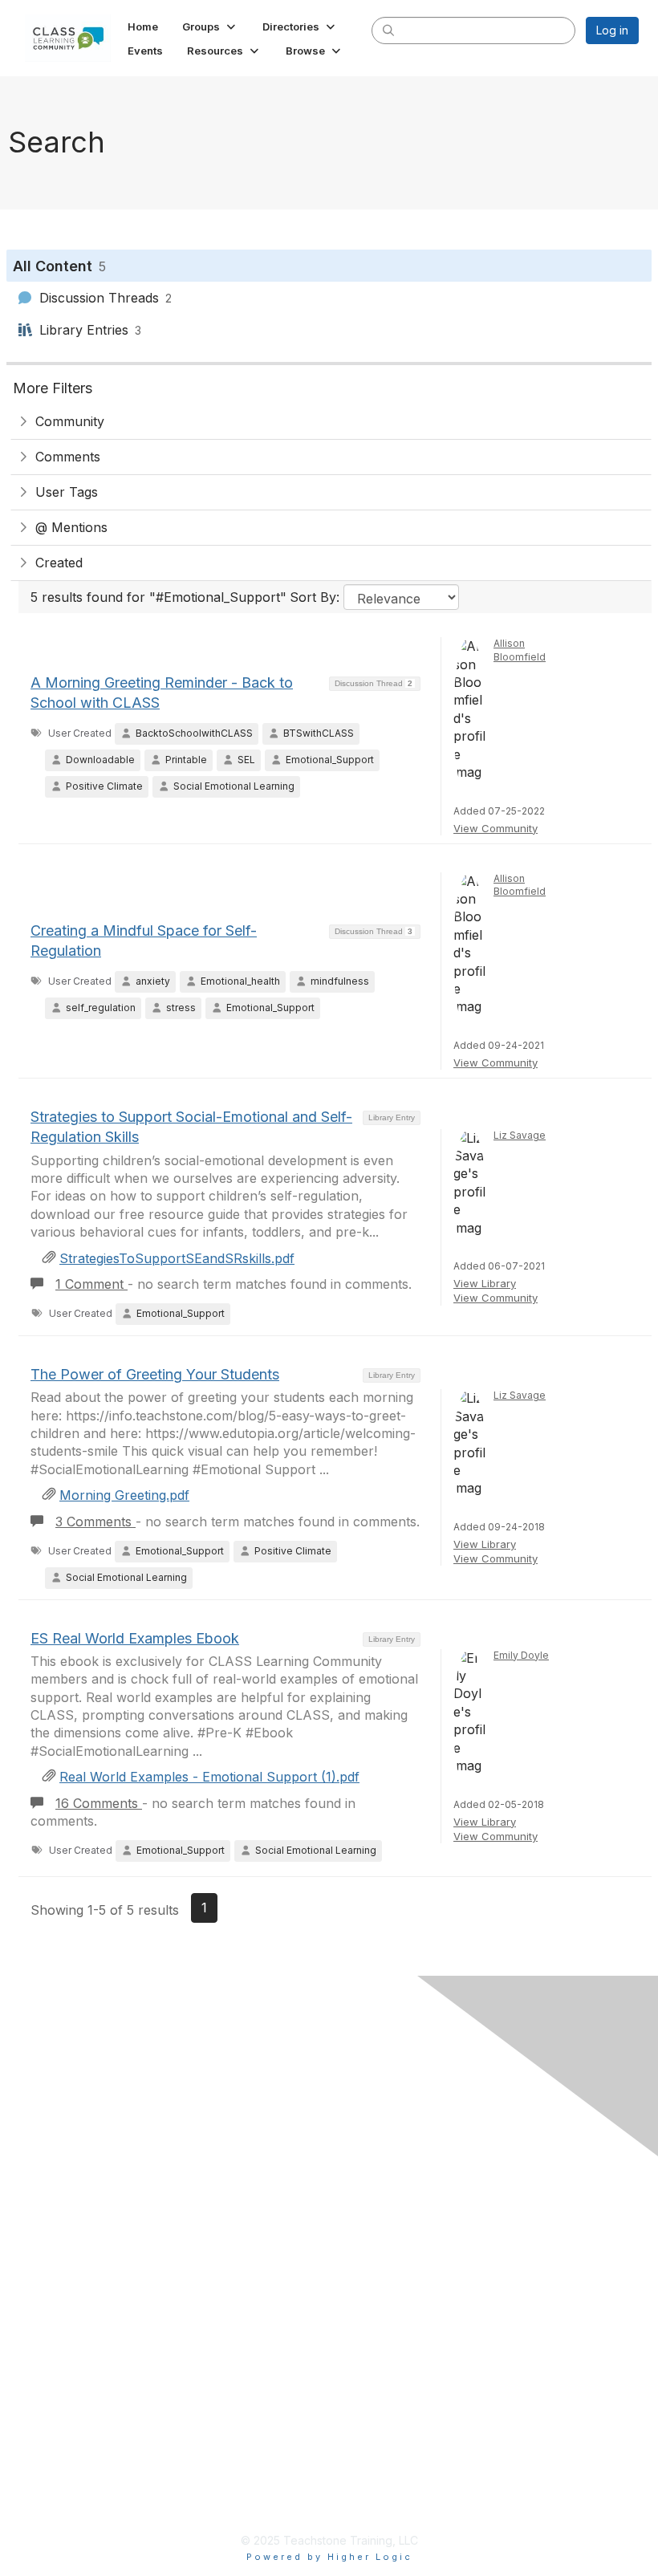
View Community (496, 828)
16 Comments (99, 1803)
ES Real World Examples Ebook (135, 1638)
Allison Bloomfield (520, 650)
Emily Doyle (521, 1655)
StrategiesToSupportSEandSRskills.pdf (177, 1258)
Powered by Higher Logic (329, 2557)
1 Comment (91, 1284)
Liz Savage (520, 1135)
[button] (210, 26)
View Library (485, 1283)
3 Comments (95, 1522)
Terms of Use (84, 2204)
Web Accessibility (95, 2230)
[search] (388, 30)
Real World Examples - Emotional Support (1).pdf (209, 1777)
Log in (612, 30)
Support (68, 2257)
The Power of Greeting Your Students (155, 1374)
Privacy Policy (86, 2178)
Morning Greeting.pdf (124, 1495)
